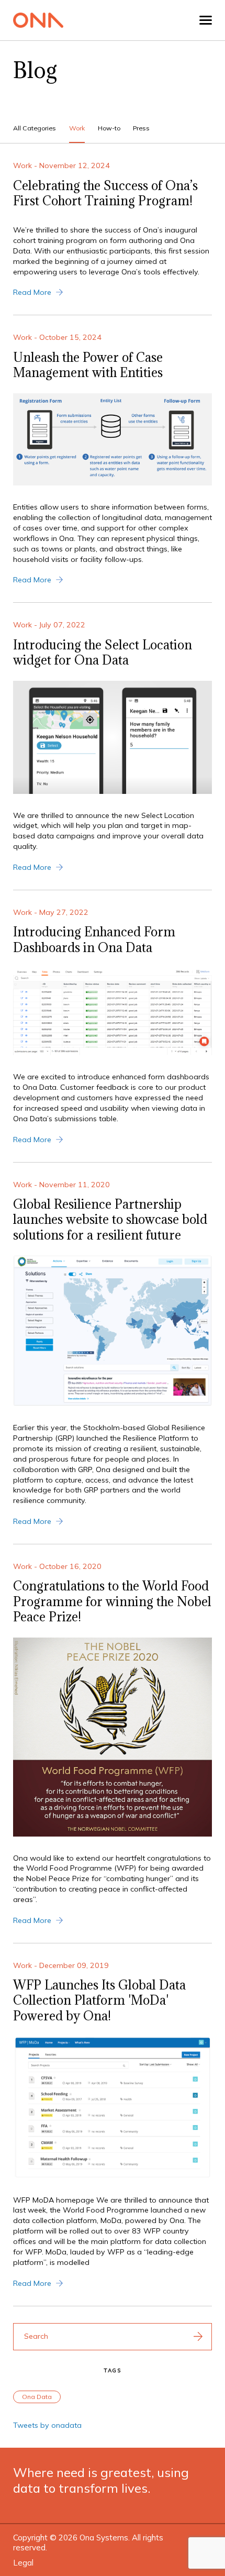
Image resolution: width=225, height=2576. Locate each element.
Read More (32, 292)
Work (77, 128)
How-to (109, 128)
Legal (23, 2563)
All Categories (35, 128)
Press (141, 128)
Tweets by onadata (47, 2425)
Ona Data (37, 2397)
